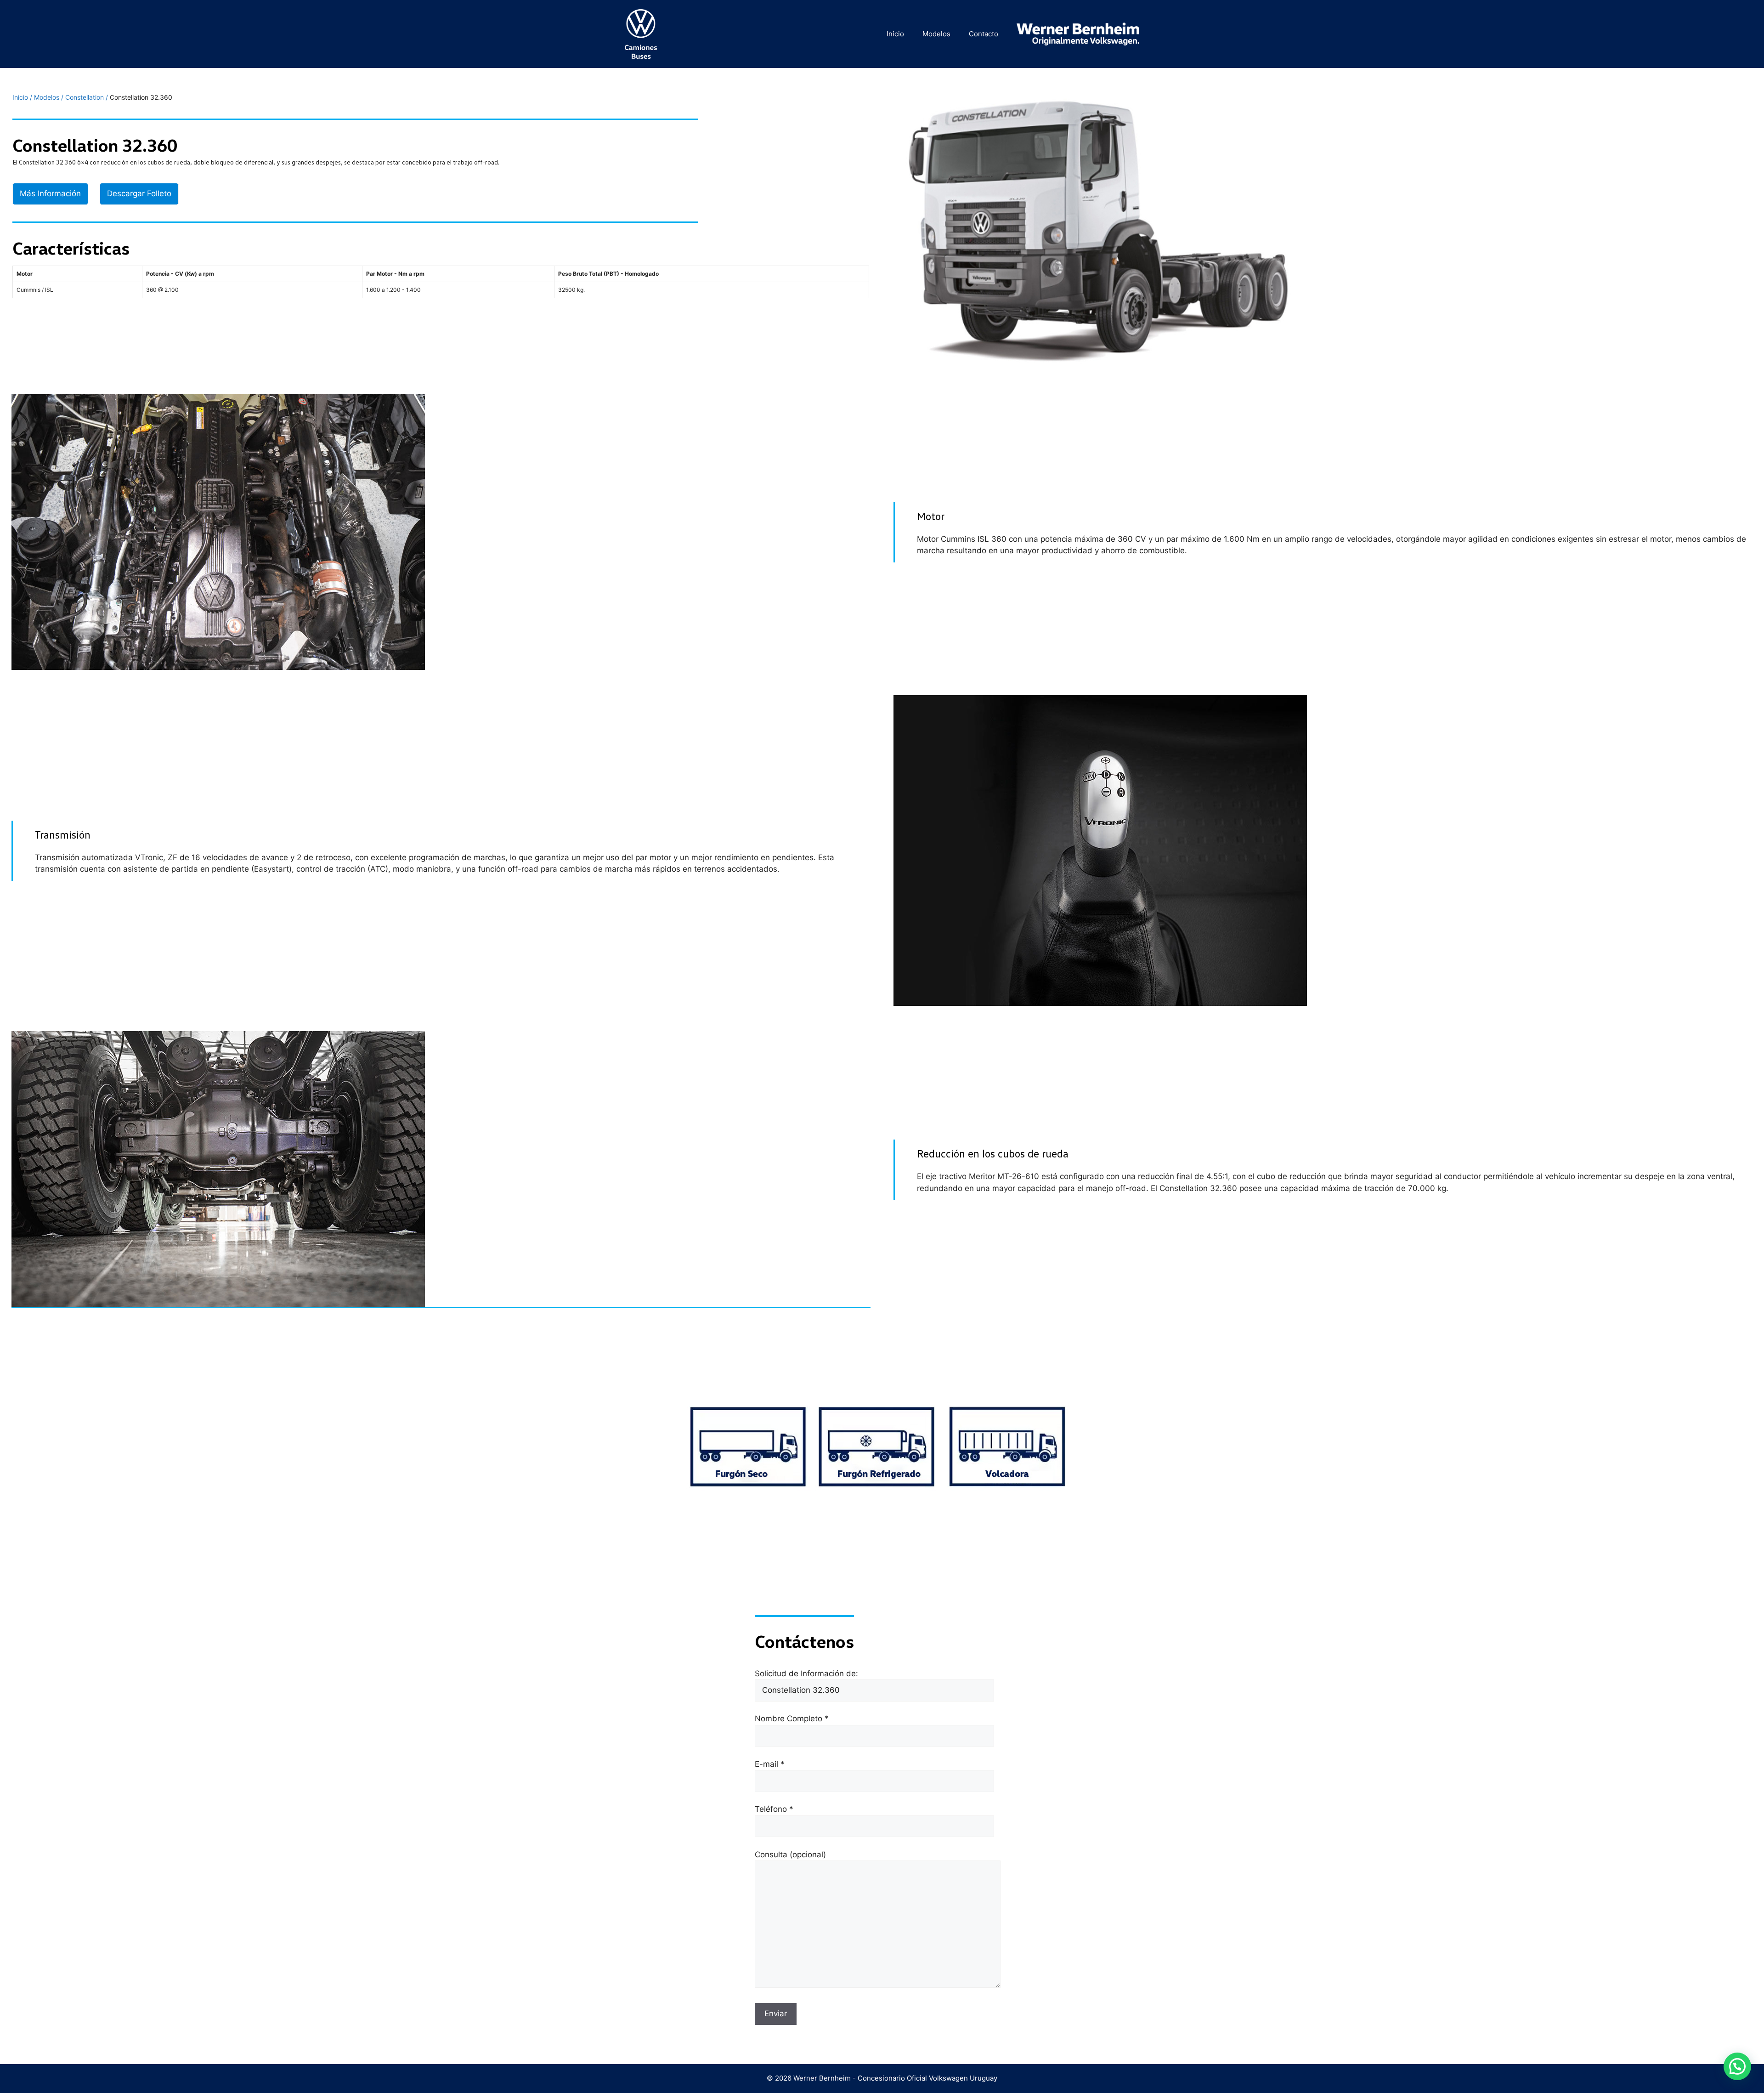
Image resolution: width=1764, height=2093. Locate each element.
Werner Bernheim (822, 2078)
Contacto (984, 34)
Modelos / (50, 97)
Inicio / (23, 97)
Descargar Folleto (139, 193)
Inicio (895, 34)
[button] (1737, 2066)
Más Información (50, 193)
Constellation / (88, 97)
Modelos (936, 34)
